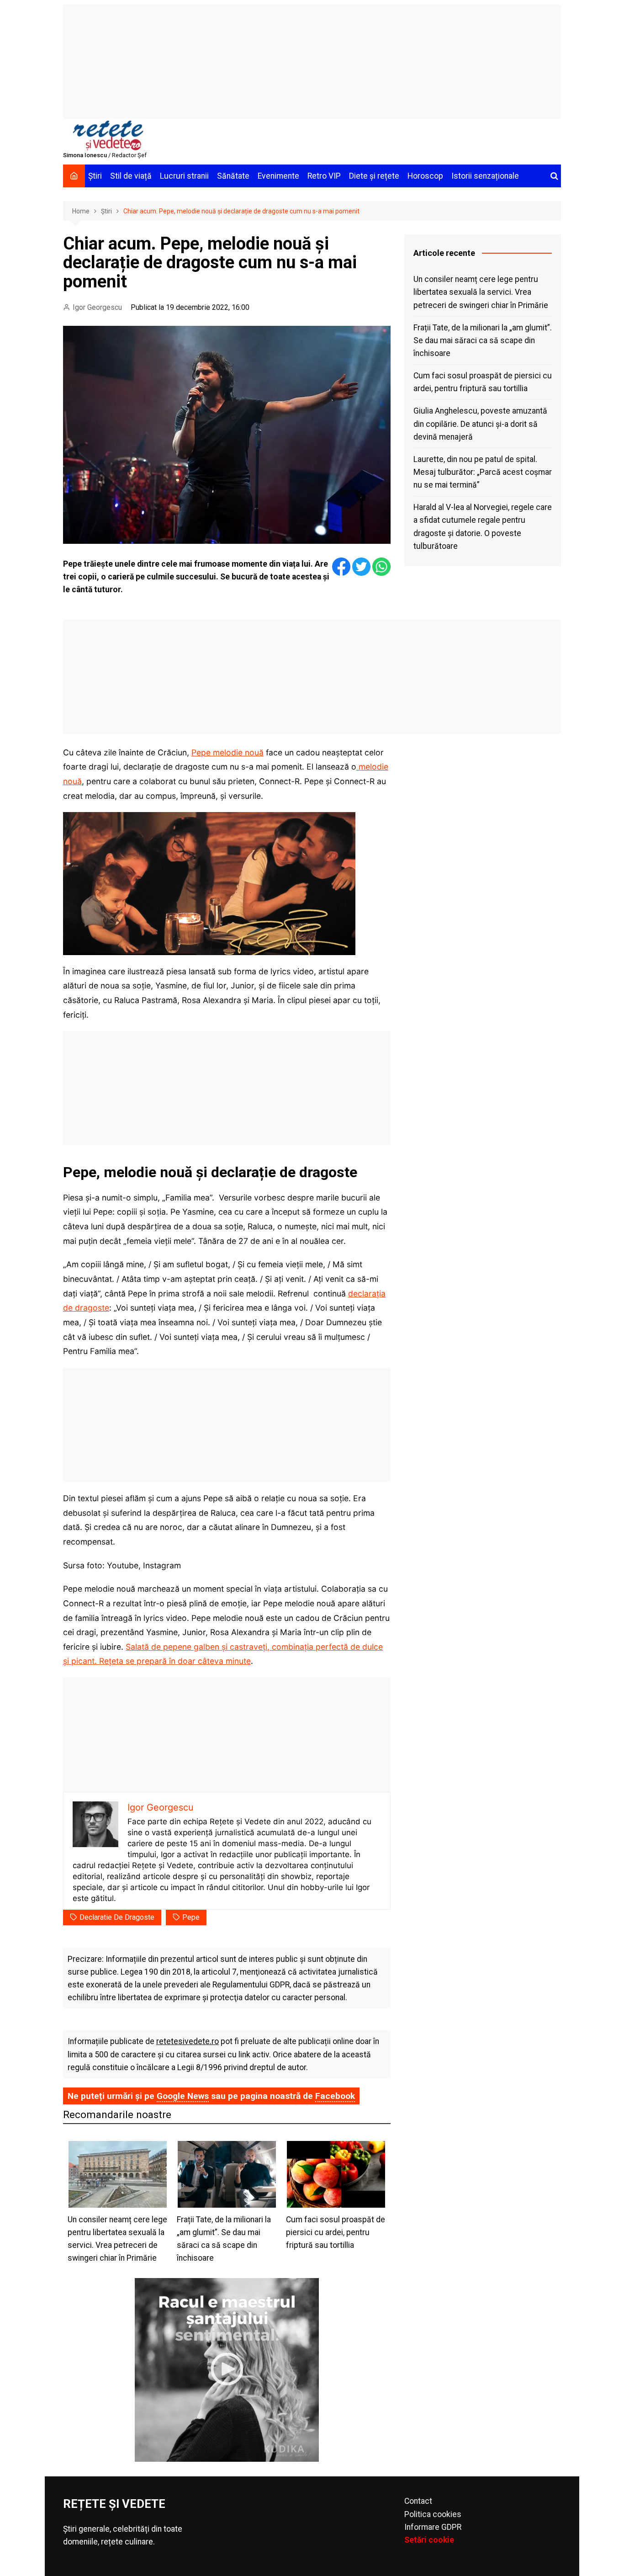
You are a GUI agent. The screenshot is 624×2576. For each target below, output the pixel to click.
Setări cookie (429, 2540)
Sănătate (233, 176)
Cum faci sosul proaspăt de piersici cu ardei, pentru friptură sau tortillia (483, 382)
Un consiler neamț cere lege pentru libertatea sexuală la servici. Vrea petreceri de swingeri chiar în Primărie (481, 292)
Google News (183, 2096)
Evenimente (278, 176)
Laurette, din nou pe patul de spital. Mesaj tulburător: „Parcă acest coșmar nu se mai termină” (483, 472)
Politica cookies (433, 2514)
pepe (191, 1917)
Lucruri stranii (184, 176)
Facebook (335, 2096)
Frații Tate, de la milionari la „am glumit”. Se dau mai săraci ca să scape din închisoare (483, 340)
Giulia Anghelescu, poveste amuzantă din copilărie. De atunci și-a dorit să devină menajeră (480, 424)
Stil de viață (131, 176)
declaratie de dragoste (117, 1917)
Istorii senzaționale (485, 176)
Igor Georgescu (97, 307)
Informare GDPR (433, 2527)
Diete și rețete (374, 176)
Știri (95, 176)
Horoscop (425, 176)
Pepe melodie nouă (227, 752)
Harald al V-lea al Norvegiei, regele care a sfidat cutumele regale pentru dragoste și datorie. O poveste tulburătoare (483, 526)
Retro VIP (324, 176)
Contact (418, 2501)
